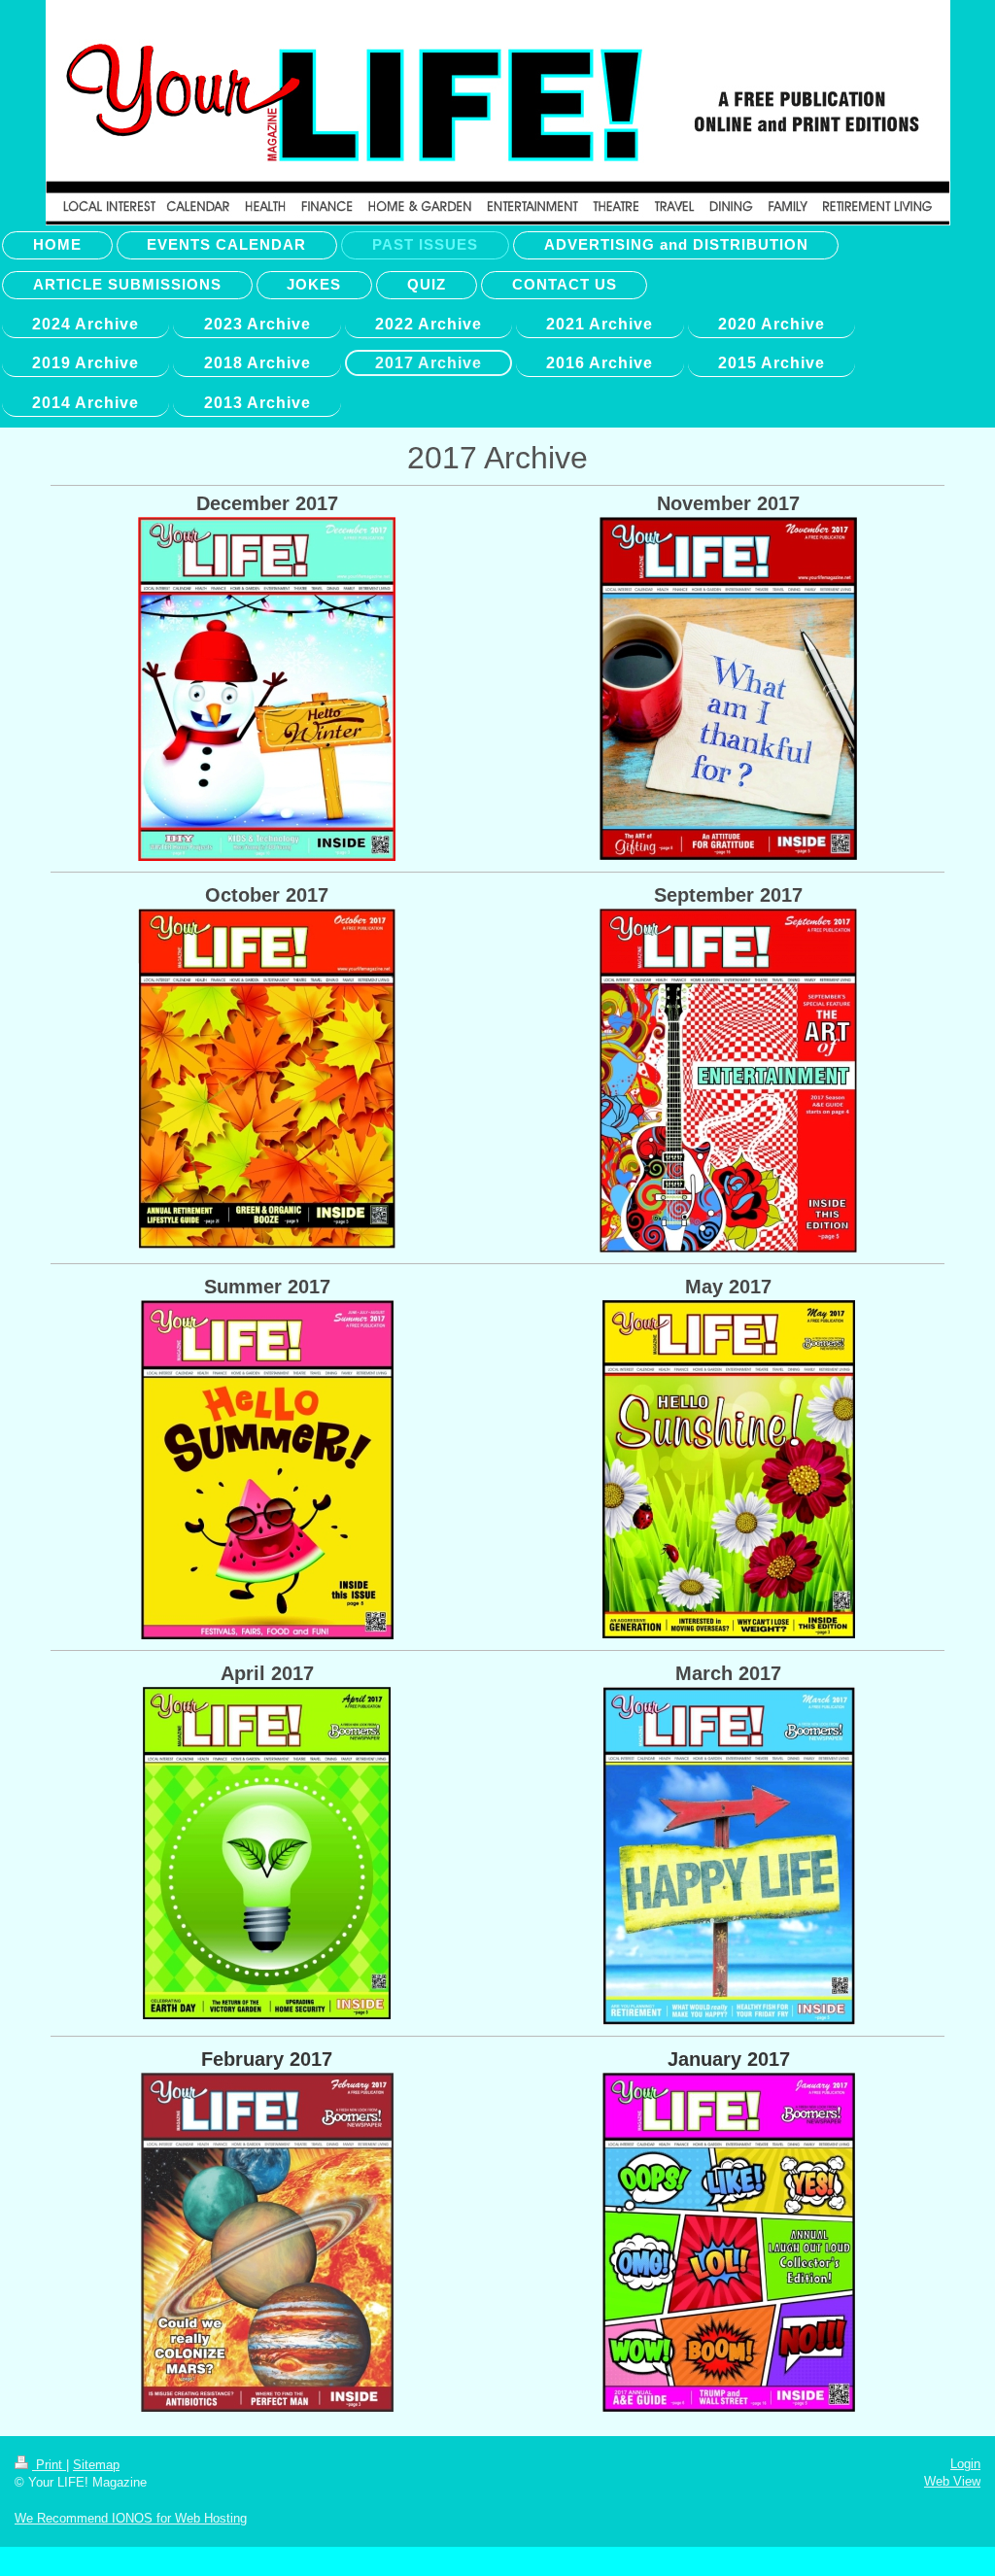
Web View (952, 2481)
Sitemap (96, 2465)
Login (965, 2464)
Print (49, 2465)
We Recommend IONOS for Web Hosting (131, 2518)
